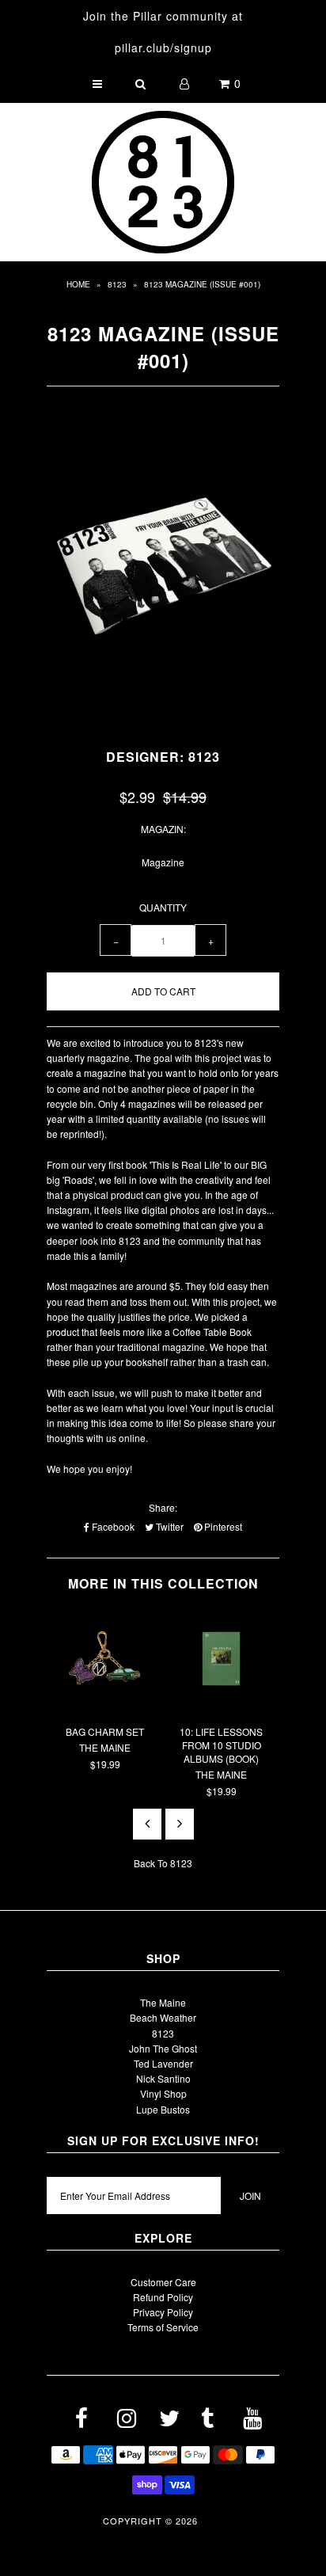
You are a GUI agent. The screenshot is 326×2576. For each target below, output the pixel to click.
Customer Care (163, 2282)
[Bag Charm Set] (105, 1705)
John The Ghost (163, 2048)
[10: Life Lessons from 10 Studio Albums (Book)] (221, 1705)
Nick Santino (163, 2078)
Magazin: (163, 829)
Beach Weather (163, 2017)
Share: (163, 1507)
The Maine (163, 2002)
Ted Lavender (163, 2063)
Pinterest (222, 1526)
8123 (117, 284)
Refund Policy (163, 2297)
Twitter (169, 1526)
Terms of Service (163, 2327)
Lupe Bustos (163, 2109)
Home (78, 284)
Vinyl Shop (163, 2093)
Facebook (112, 1526)
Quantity (163, 907)
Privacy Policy (163, 2312)
